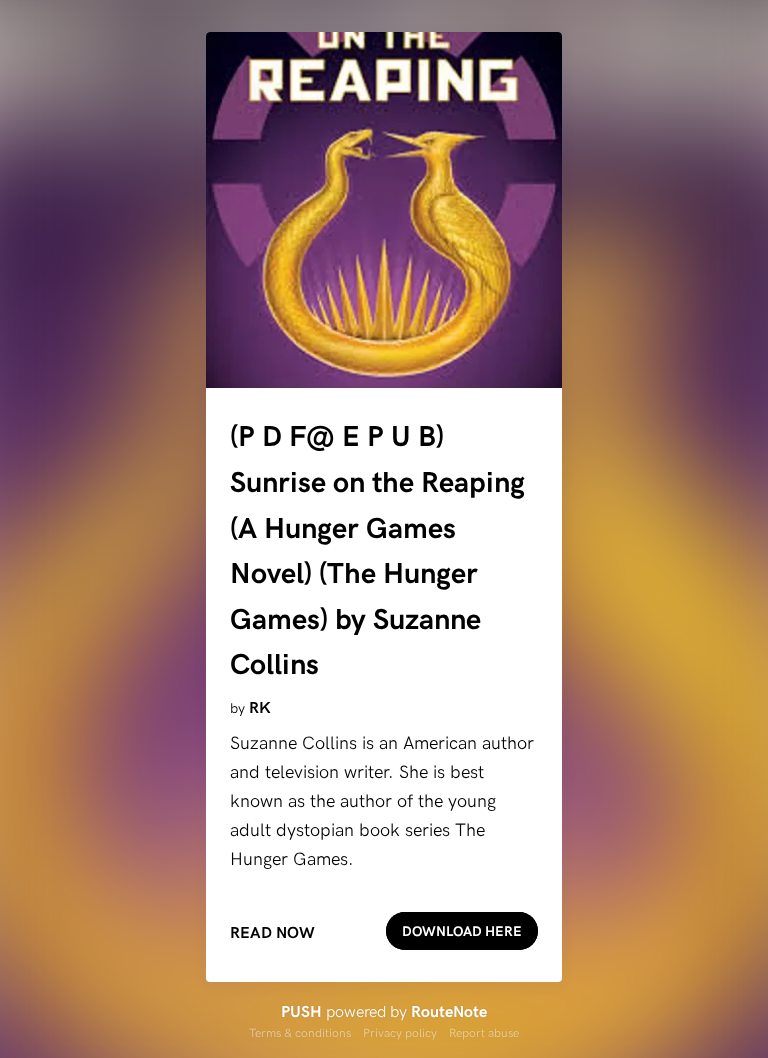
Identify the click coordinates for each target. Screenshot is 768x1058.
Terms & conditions (300, 1032)
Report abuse (484, 1032)
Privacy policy (400, 1032)
